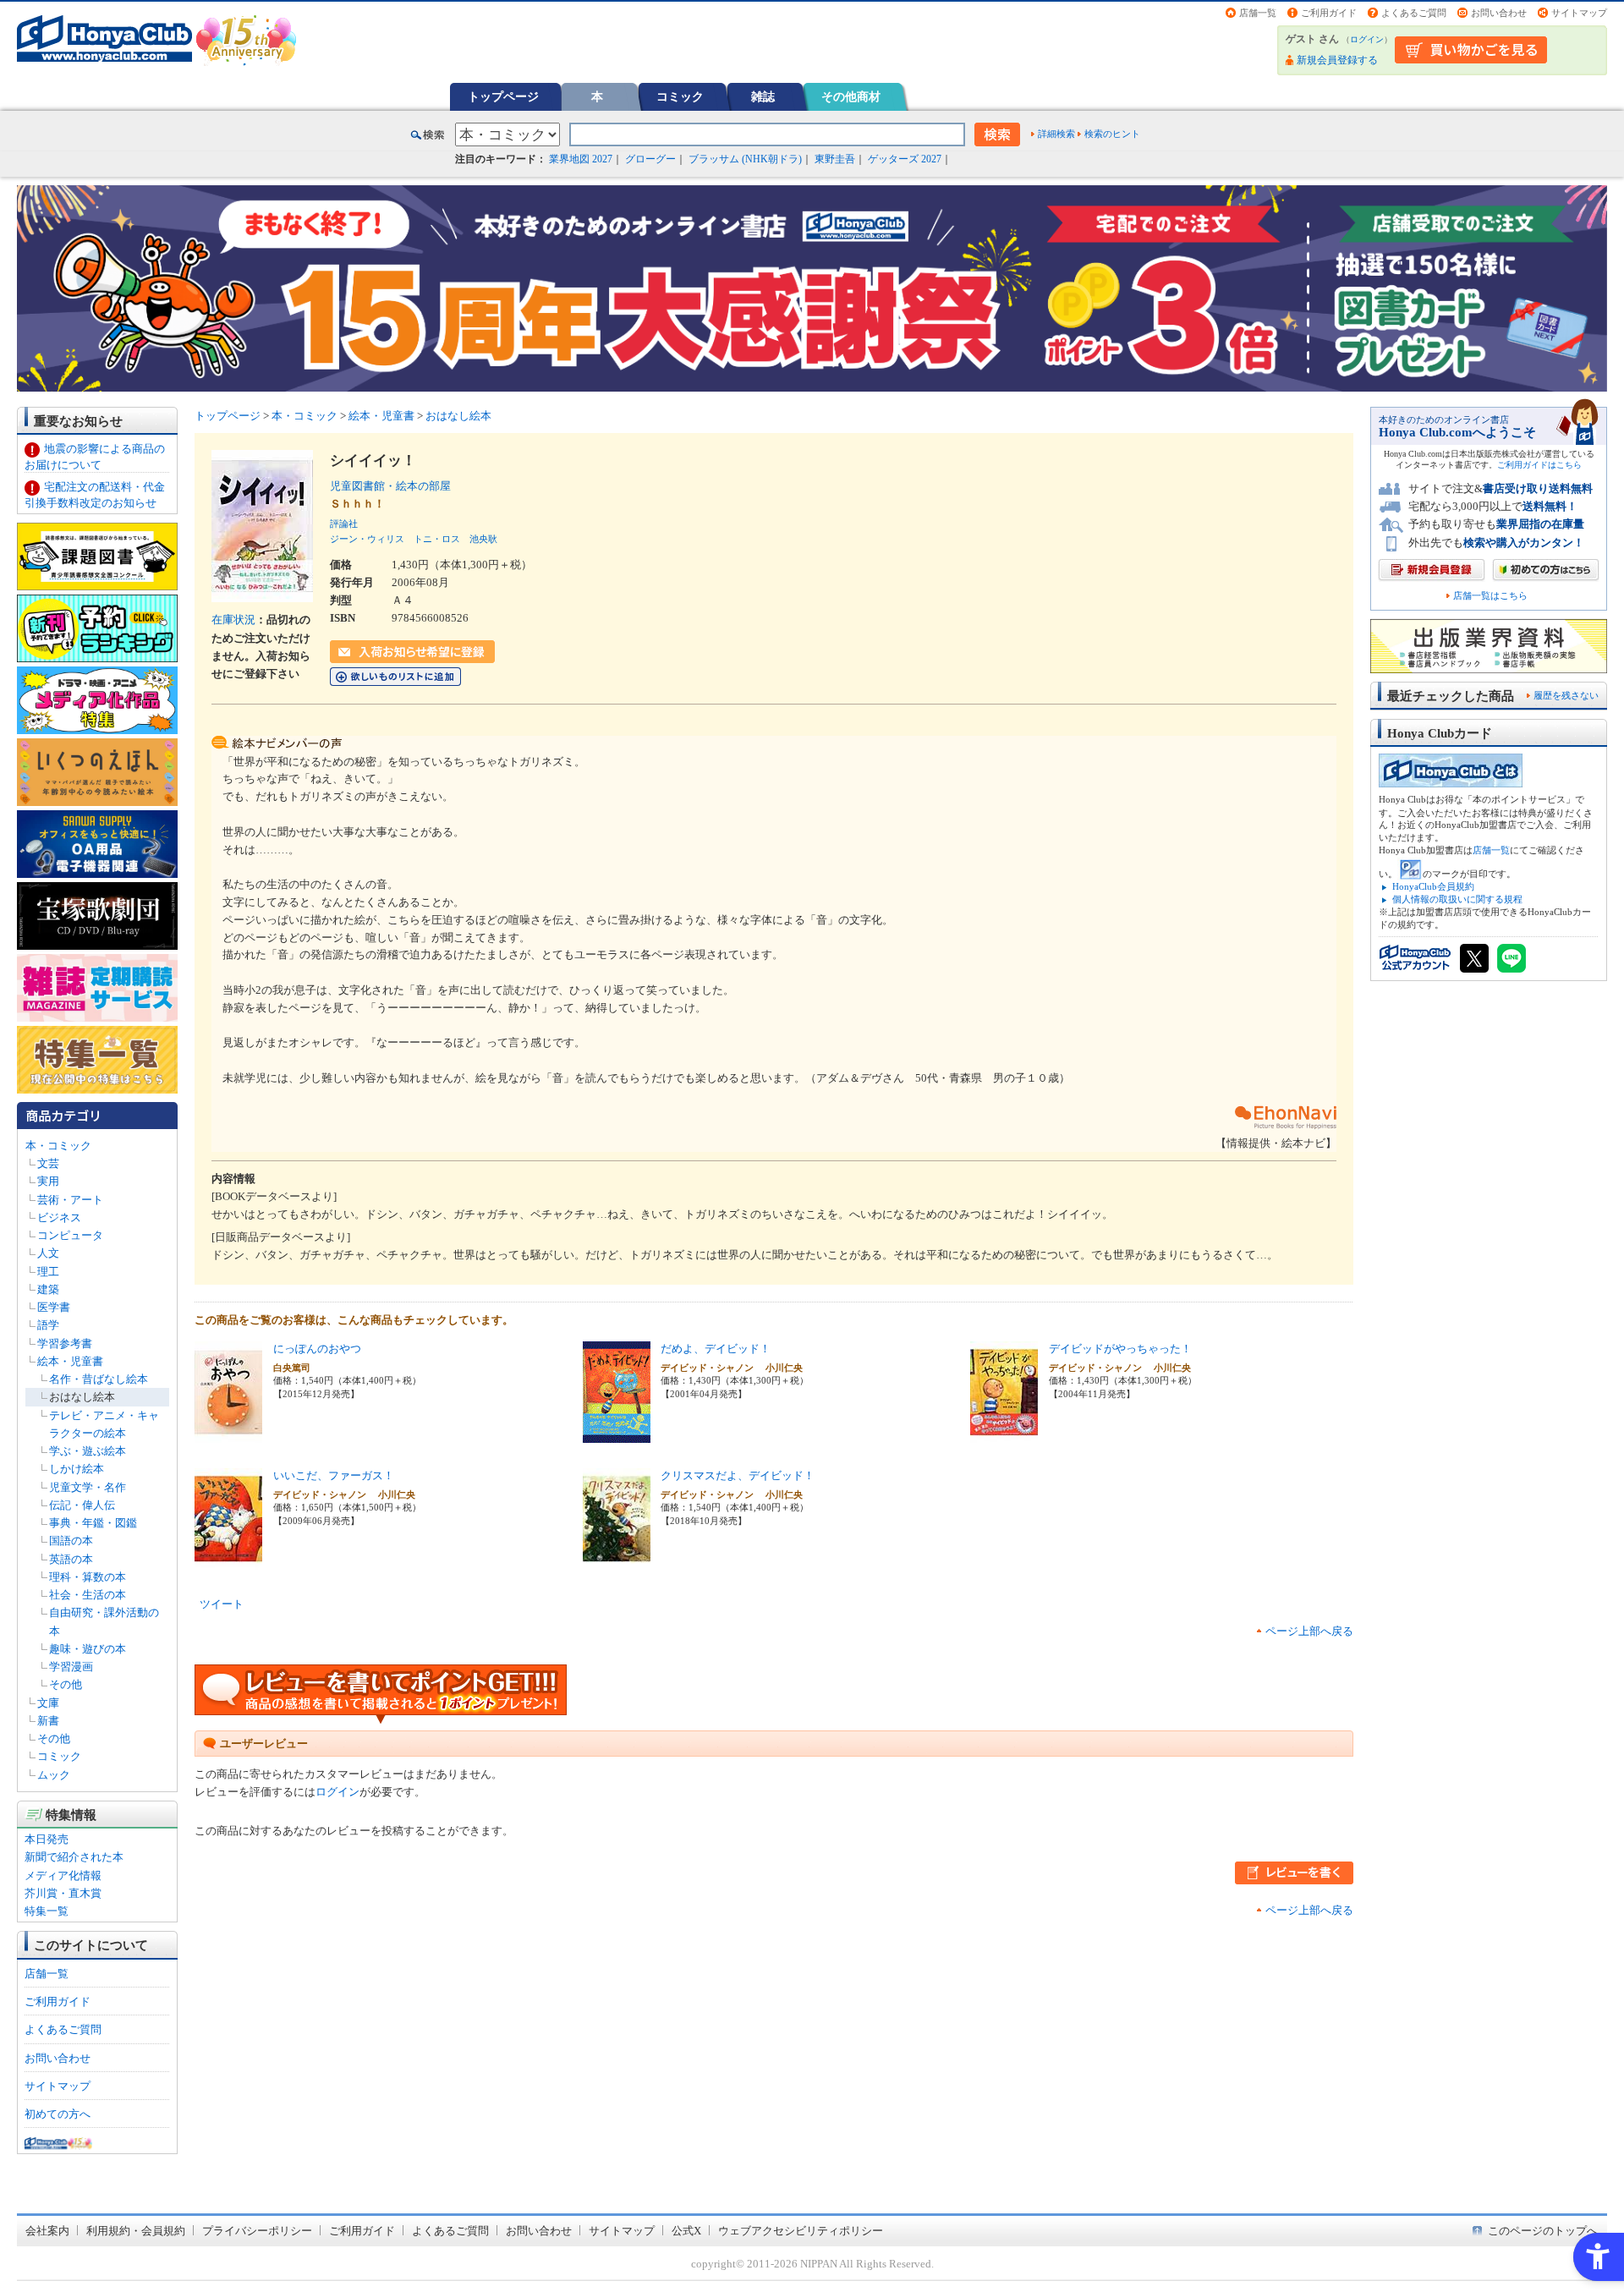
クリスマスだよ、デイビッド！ (738, 1475)
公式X (686, 2231)
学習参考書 (65, 1343)
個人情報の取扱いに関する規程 (1457, 899)
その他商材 (851, 96)
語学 (48, 1325)
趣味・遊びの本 (88, 1649)
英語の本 (71, 1559)
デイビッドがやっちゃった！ (1120, 1349)
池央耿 (483, 539)
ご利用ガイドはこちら (1539, 465)
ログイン (1367, 39)
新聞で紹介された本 (74, 1857)
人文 (48, 1253)
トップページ (503, 96)
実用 (48, 1181)
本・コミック (58, 1146)
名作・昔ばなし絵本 (99, 1379)
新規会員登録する (1337, 60)
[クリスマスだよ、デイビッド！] (617, 1561)
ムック (54, 1775)
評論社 (344, 524)
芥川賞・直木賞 (63, 1893)
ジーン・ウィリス (367, 539)
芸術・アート (70, 1200)
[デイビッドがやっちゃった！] (1004, 1434)
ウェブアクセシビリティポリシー (801, 2231)
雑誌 (763, 96)
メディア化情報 (63, 1875)
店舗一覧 (1258, 13)
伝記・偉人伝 (82, 1505)
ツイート (222, 1604)
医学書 (54, 1307)
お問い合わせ (1499, 13)
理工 (48, 1272)
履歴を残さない (1566, 695)
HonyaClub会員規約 (1433, 886)
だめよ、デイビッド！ (716, 1349)
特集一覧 (47, 1911)
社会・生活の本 (88, 1595)
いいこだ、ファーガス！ (334, 1475)
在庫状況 (233, 620)
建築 (48, 1289)
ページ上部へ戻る (1309, 1631)
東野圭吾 (835, 159)
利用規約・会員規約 (136, 2231)
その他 (66, 1684)
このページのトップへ (1543, 2231)
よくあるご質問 (1414, 13)
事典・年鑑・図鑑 (93, 1523)
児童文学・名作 (88, 1487)
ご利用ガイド (1329, 13)
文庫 (48, 1703)
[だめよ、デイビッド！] (617, 1434)
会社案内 (47, 2231)
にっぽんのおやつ (317, 1349)
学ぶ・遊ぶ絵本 (88, 1451)
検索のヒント (1112, 134)
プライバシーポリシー (257, 2231)
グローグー (650, 159)
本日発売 (47, 1839)
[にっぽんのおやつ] (228, 1434)
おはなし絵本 (82, 1397)
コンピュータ (70, 1235)
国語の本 (71, 1541)
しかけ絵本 (77, 1469)
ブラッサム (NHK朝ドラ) (745, 159)
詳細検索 (1056, 134)
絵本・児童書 (70, 1361)
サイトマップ (1579, 13)
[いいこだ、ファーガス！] (228, 1561)
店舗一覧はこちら (1490, 596)
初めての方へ (58, 2114)
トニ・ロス (437, 539)
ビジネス (59, 1217)
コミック (680, 96)
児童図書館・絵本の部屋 (396, 486)
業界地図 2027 (581, 159)
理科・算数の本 (88, 1577)
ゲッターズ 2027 (905, 159)
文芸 (48, 1163)
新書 (48, 1721)
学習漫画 (71, 1667)
